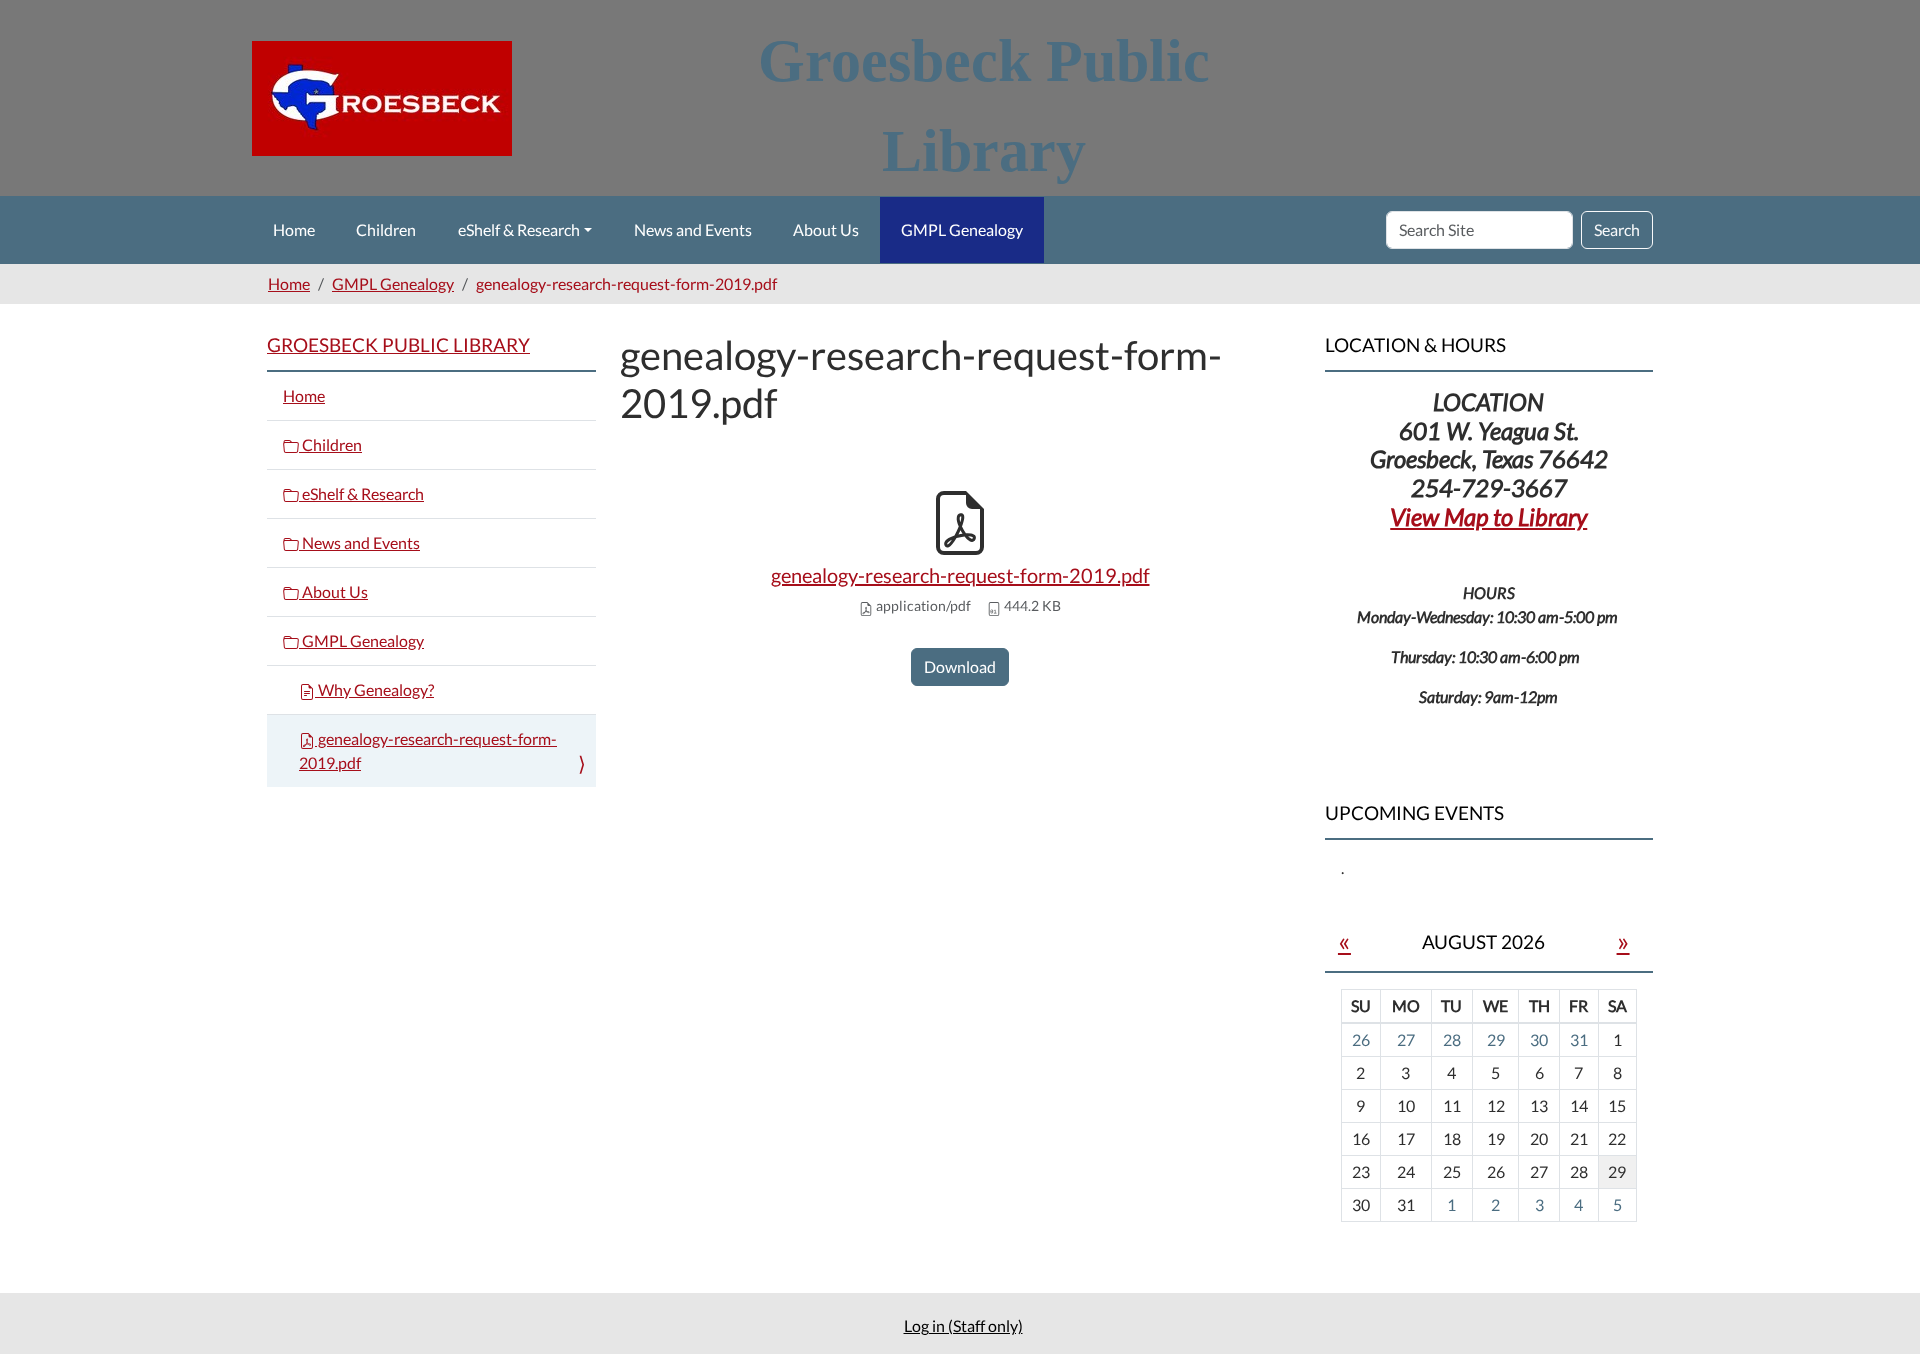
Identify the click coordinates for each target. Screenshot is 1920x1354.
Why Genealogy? (374, 689)
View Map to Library (1488, 516)
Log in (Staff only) (963, 1325)
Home (294, 229)
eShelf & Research (519, 229)
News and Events (693, 229)
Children (386, 229)
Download (960, 666)
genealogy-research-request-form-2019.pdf (960, 575)
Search (1617, 229)
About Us (826, 229)
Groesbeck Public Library (398, 344)
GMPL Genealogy (962, 229)
